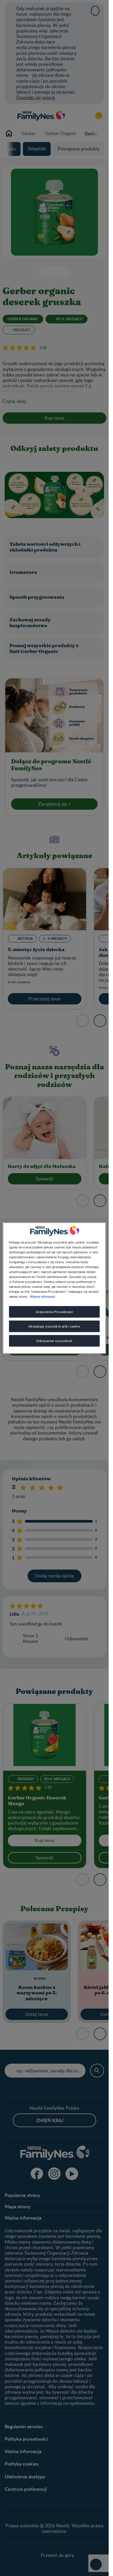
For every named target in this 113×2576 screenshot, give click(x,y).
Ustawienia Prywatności (54, 1312)
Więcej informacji (42, 1296)
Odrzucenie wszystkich (54, 1341)
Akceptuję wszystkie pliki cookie (54, 1326)
